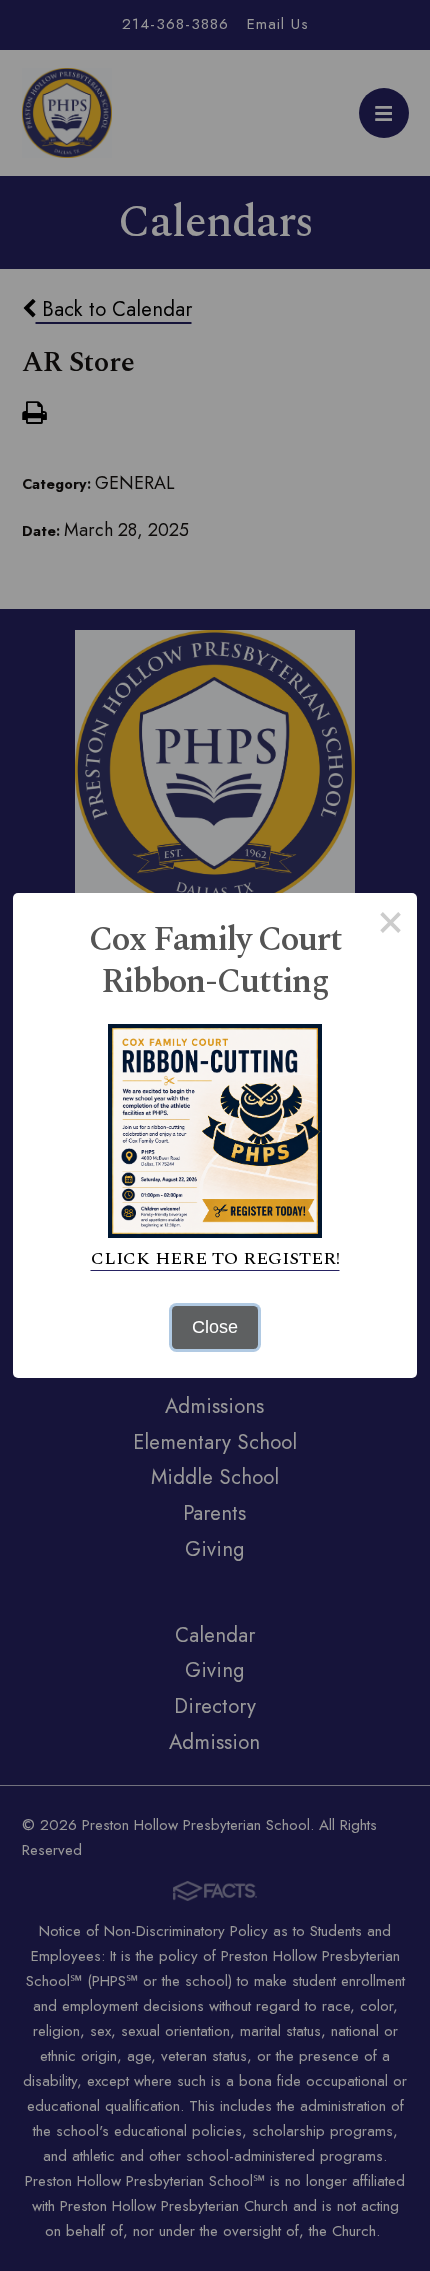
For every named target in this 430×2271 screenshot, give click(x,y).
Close (215, 1327)
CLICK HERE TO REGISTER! (215, 1258)
